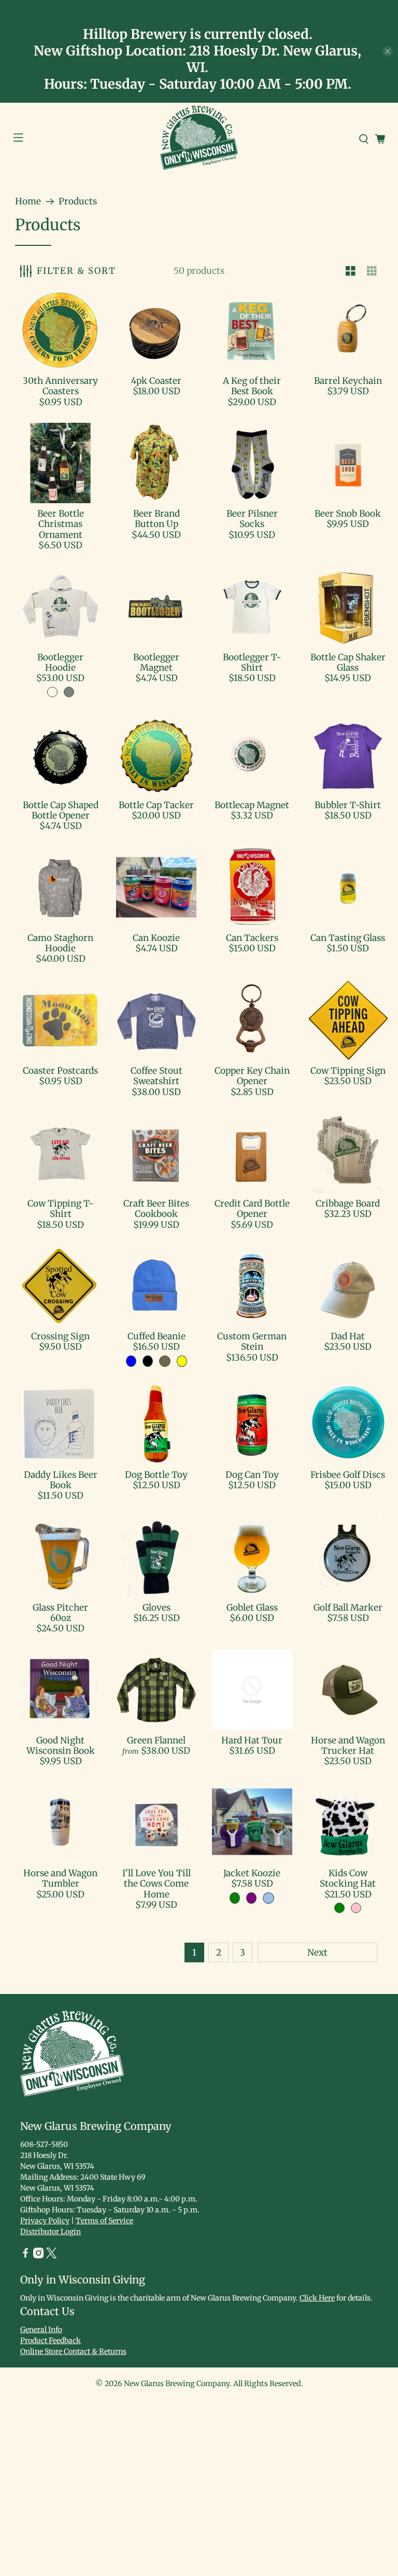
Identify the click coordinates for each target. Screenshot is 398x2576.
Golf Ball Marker (348, 1608)
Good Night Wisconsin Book (61, 1746)
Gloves (157, 1608)
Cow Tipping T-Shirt (61, 1209)
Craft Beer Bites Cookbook (156, 1209)
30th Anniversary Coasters (60, 386)
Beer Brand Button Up (157, 519)
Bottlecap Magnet (252, 805)
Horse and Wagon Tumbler (60, 1878)
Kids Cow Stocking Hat (348, 1878)
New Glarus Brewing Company (177, 2384)
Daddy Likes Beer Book (61, 1480)
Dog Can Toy (252, 1475)
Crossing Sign (60, 1336)
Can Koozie (156, 938)
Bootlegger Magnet (156, 662)
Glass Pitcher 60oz (60, 1613)
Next (317, 1952)
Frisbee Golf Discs (348, 1475)
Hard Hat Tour (252, 1740)
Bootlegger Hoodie (60, 662)
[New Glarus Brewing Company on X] (51, 2256)
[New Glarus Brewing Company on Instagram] (38, 2256)
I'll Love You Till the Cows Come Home (157, 1884)
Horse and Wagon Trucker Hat (348, 1746)
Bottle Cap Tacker (156, 805)
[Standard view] (351, 271)
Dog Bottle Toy (156, 1475)
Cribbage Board (348, 1203)
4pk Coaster (156, 381)
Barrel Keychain (348, 381)
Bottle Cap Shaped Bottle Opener (61, 810)
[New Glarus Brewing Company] (199, 140)
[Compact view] (372, 271)
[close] (388, 51)
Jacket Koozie (252, 1873)
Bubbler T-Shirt (348, 805)
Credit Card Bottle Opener (252, 1209)
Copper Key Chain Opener (252, 1076)
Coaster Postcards (60, 1071)
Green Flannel (156, 1740)
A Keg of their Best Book (252, 386)
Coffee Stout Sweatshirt (157, 1076)
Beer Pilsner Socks (252, 519)
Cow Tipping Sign (348, 1071)
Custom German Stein (252, 1341)
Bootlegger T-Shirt (252, 662)
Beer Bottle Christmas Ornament (61, 524)
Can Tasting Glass (348, 938)
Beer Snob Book (348, 514)
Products (78, 202)
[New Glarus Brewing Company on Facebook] (25, 2256)
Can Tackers (252, 938)
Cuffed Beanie (157, 1336)
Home (28, 202)
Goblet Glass (252, 1608)
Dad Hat (348, 1336)
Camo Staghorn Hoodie (60, 943)
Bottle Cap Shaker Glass (348, 662)
